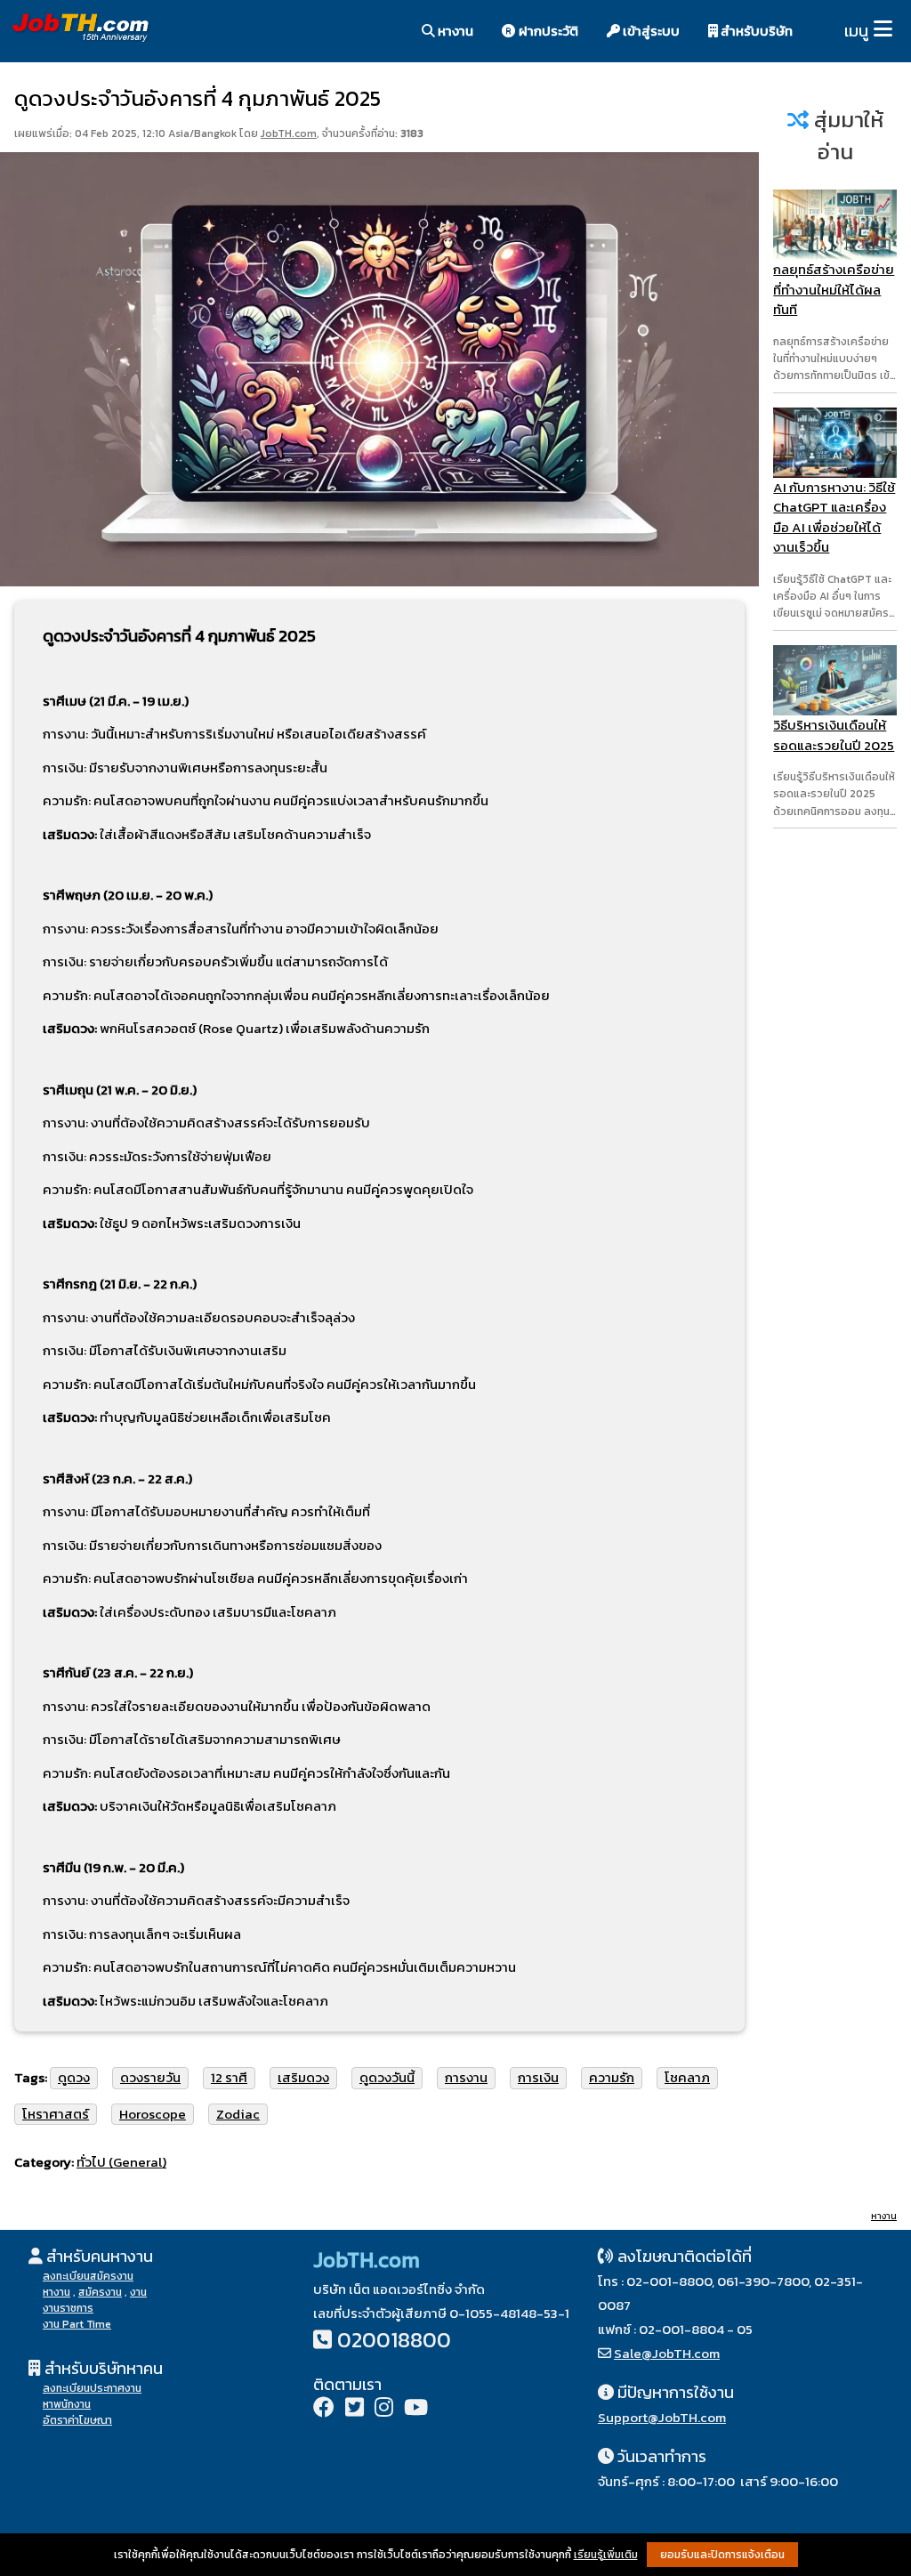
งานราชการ (68, 2308)
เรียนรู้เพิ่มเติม (606, 2555)
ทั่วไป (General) (121, 2162)
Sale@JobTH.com (667, 2353)
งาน (138, 2292)
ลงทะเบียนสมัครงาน (88, 2276)
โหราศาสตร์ (56, 2114)
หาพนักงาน (67, 2404)
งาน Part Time (77, 2324)
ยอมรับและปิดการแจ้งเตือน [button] (722, 2555)
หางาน (454, 31)
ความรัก (612, 2077)
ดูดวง (74, 2077)
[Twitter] (355, 2409)
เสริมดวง (303, 2077)
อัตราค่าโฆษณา (77, 2420)
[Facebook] (324, 2409)
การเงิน (538, 2077)
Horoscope (153, 2114)
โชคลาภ (687, 2077)
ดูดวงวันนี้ (387, 2077)
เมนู (856, 31)
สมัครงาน (100, 2292)
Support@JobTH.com (662, 2417)
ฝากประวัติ (547, 31)
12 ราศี (229, 2077)
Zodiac (238, 2114)
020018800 (394, 2340)
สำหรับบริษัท (755, 31)
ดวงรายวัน (150, 2077)
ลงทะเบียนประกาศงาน (92, 2388)
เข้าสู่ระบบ (650, 31)
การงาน (466, 2077)
